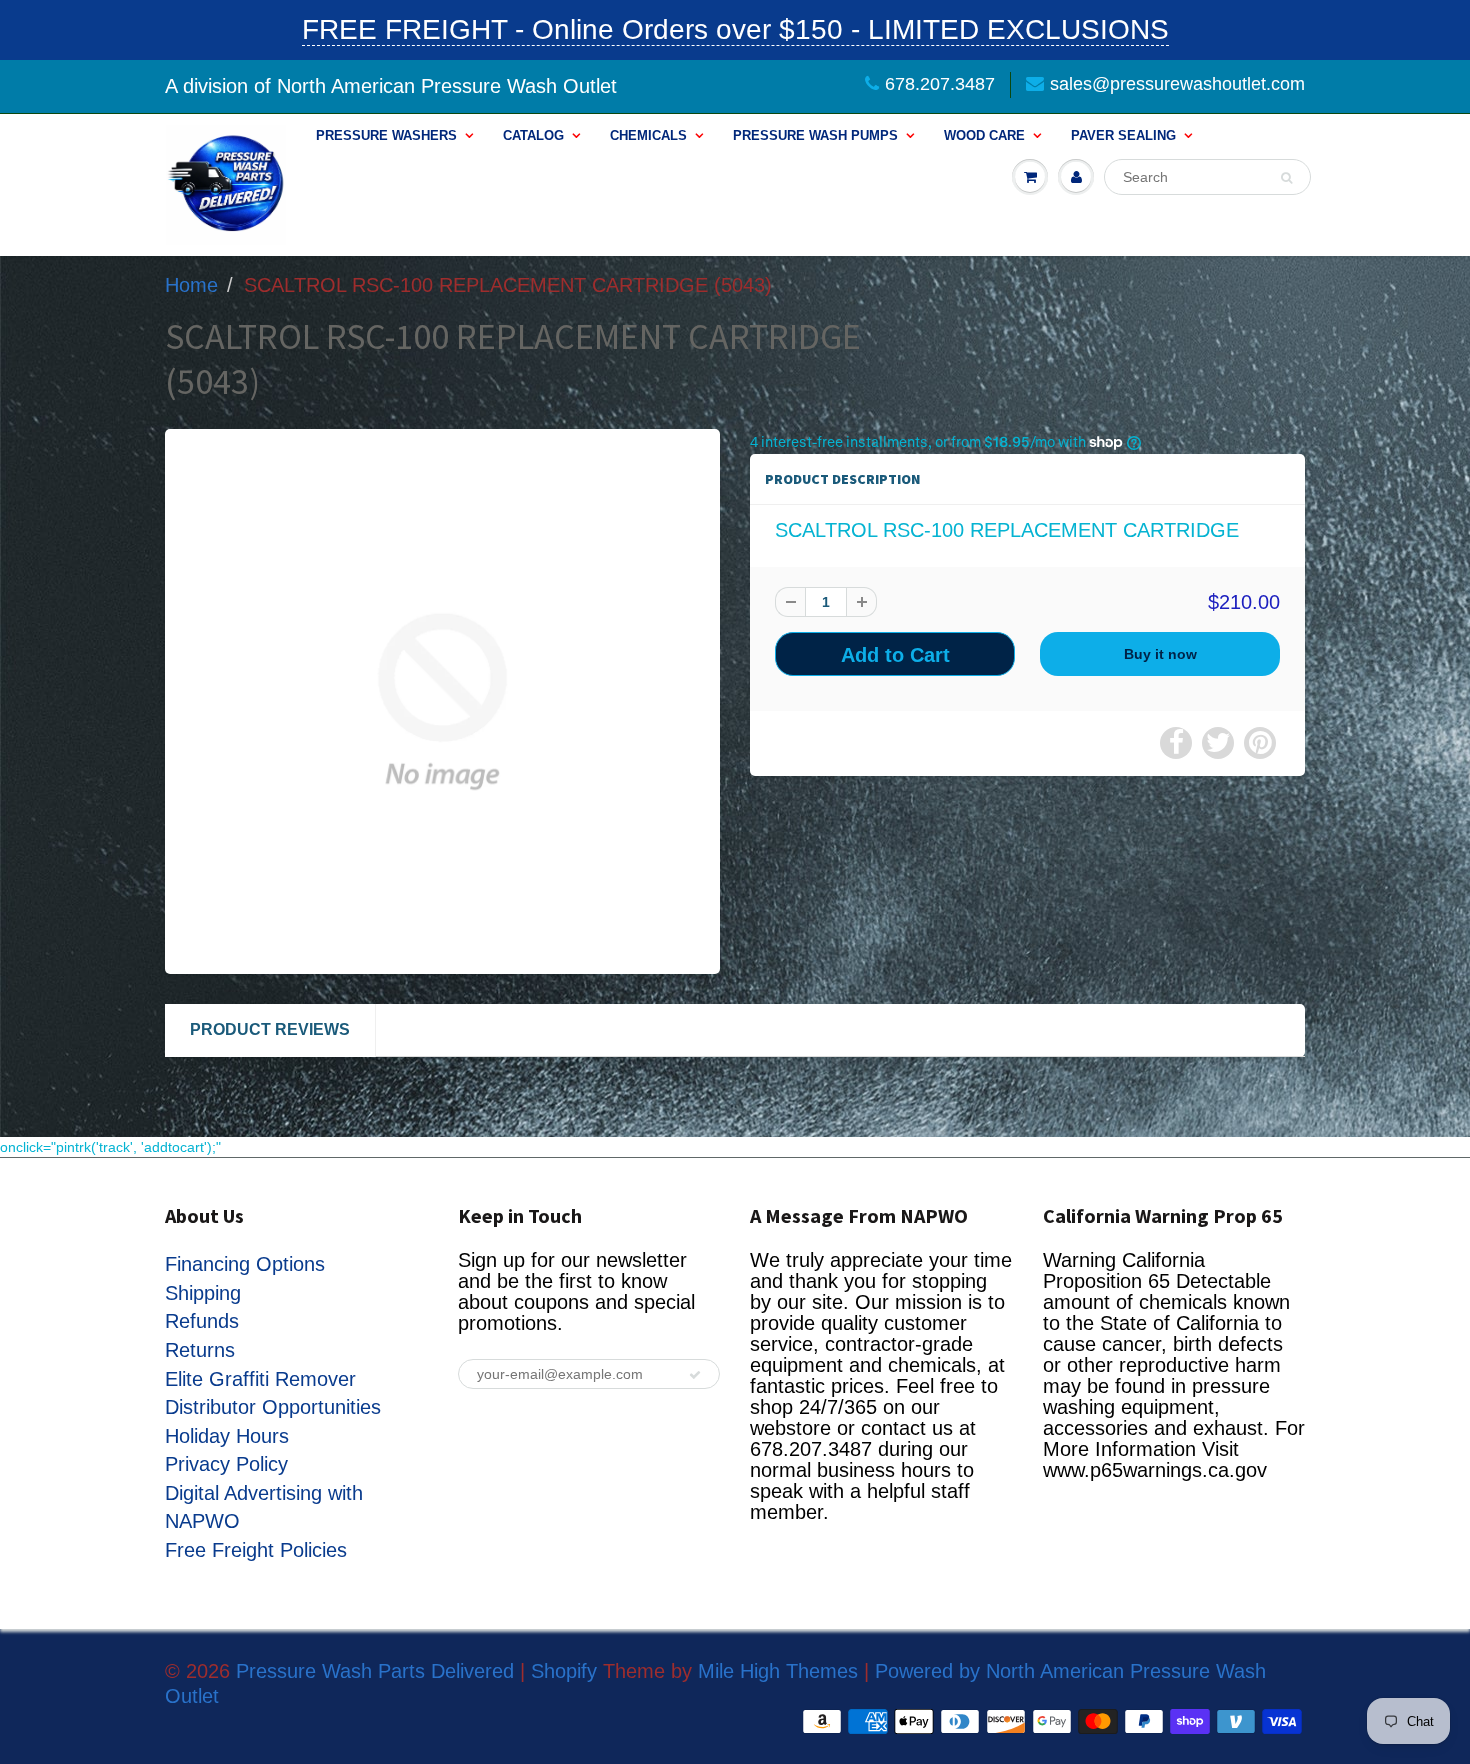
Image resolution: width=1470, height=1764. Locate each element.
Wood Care (984, 135)
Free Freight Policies (256, 1550)
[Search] (1286, 178)
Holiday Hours (227, 1436)
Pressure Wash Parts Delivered (375, 1671)
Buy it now (1160, 654)
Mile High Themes (778, 1671)
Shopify (564, 1671)
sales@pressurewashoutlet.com (1177, 84)
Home (191, 285)
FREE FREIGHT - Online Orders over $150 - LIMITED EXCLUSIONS (735, 29)
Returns (200, 1350)
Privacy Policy (226, 1464)
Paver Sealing (1123, 135)
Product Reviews (270, 1029)
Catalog (533, 135)
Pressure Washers (386, 135)
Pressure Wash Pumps (815, 135)
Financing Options (245, 1264)
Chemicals (648, 135)
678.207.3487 (940, 84)
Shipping (203, 1293)
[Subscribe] (695, 1375)
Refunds (202, 1321)
